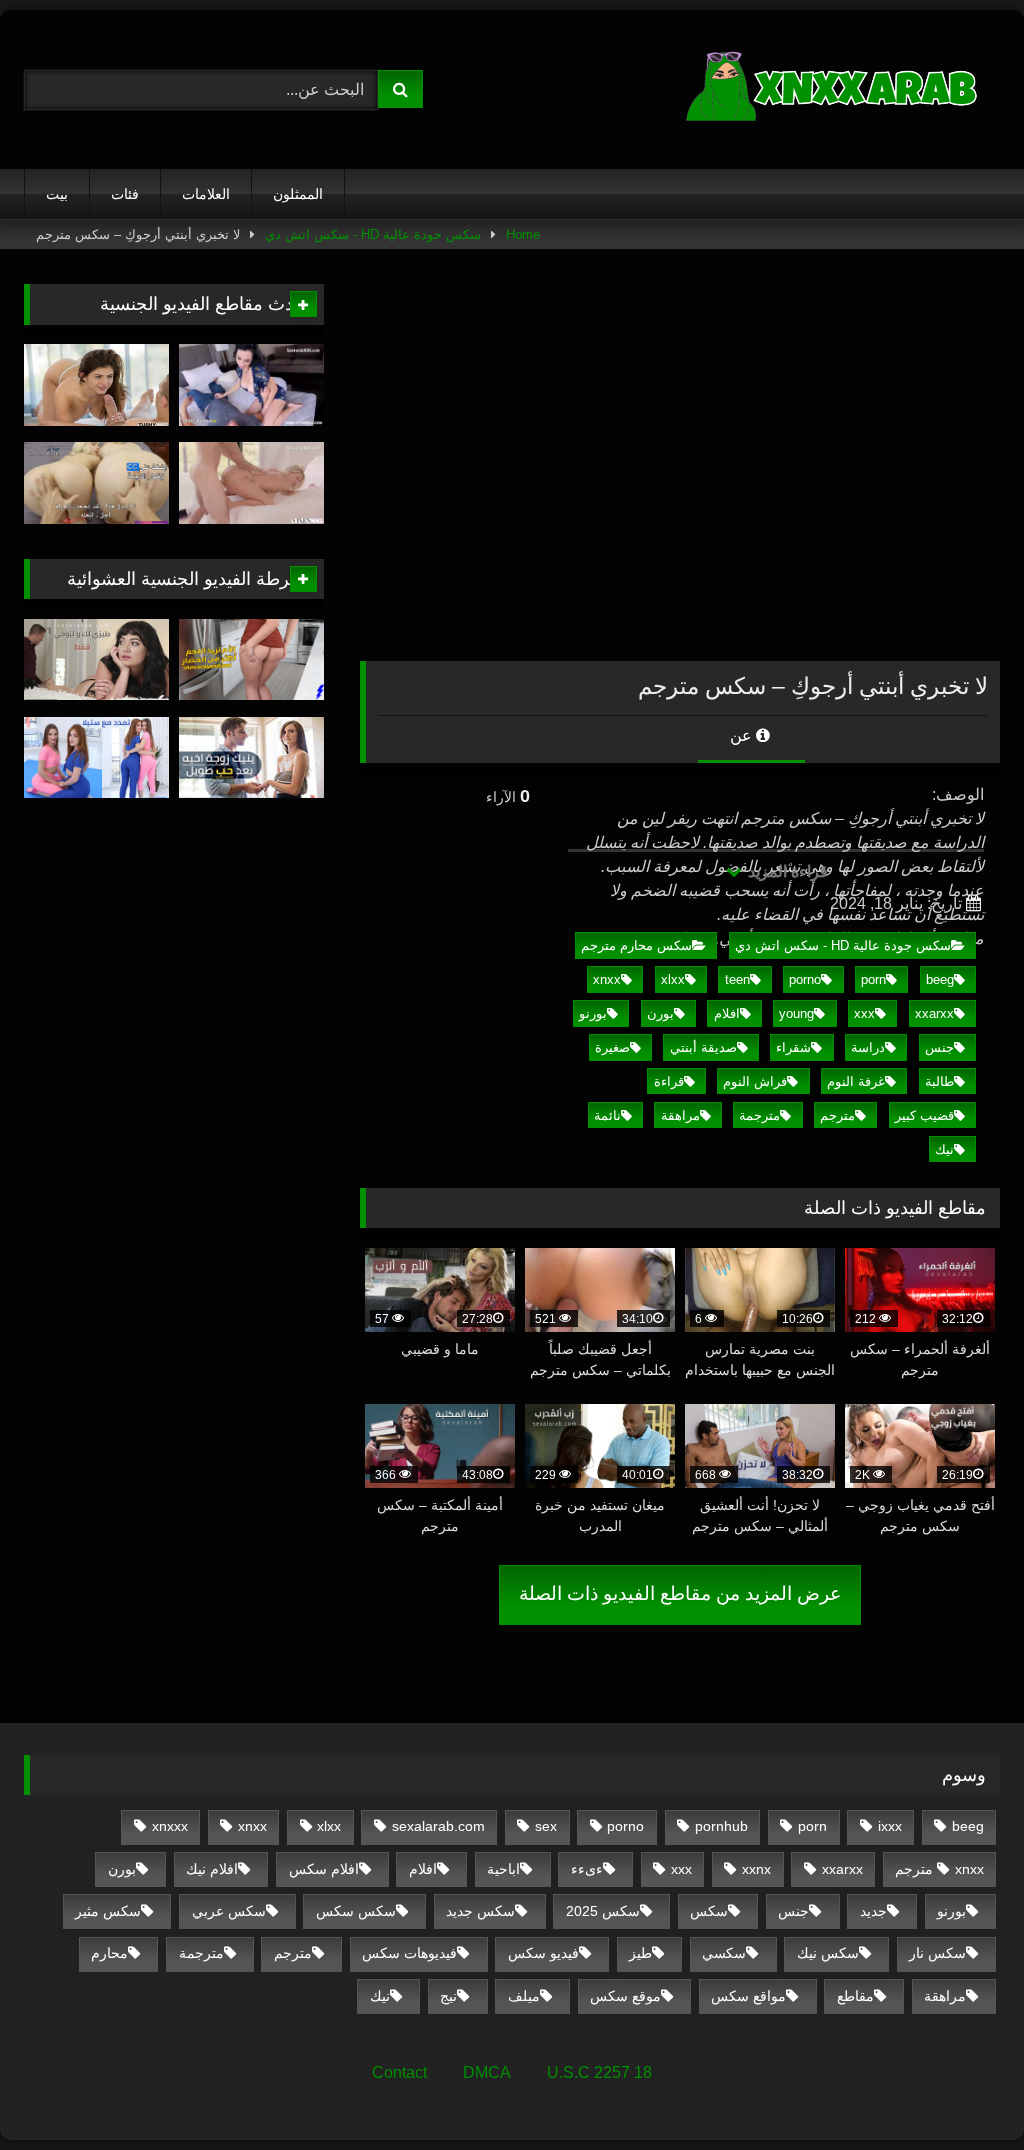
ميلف (524, 1996)
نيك (944, 1149)
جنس (939, 1047)
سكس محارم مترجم (636, 945)
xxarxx (934, 1013)
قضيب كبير (924, 1115)
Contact (399, 2072)
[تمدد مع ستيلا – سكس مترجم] (96, 758)
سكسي (724, 1953)
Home (523, 234)
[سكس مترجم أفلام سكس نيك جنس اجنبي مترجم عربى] (779, 89)
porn (873, 979)
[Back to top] (962, 2090)
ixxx (890, 1826)
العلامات (206, 194)
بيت (57, 194)
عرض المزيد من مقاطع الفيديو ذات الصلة (680, 1593)
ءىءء (587, 1869)
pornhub (721, 1826)
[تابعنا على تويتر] (96, 385)
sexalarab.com (438, 1826)
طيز (640, 1953)
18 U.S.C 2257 (599, 2072)
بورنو (593, 1013)
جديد (873, 1911)
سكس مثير (108, 1911)
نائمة (607, 1115)
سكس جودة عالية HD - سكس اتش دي (373, 234)
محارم (109, 1953)
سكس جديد (480, 1911)
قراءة (669, 1081)
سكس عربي (229, 1911)
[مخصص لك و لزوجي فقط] (96, 660)
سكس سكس (356, 1911)
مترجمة (759, 1115)
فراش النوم (755, 1081)
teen (737, 979)
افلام (727, 1013)
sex (546, 1826)
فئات (125, 194)
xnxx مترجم (939, 1869)
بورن (660, 1013)
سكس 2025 (603, 1911)
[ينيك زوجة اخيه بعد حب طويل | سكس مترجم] (251, 758)
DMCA (487, 2072)
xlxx (673, 979)
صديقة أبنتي (703, 1047)
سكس (709, 1911)
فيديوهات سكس (409, 1953)
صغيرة (612, 1047)
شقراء (793, 1047)
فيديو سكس (543, 1953)
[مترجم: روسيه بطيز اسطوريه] (251, 483)
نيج (448, 1996)
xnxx (607, 979)
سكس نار (937, 1953)
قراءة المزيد (786, 871)
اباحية (503, 1869)
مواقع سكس (748, 1996)
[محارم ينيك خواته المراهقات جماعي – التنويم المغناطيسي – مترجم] (96, 483)
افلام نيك (212, 1869)
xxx (864, 1013)
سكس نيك (828, 1953)
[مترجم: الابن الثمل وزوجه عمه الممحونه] (251, 385)
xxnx (756, 1869)
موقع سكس (625, 1996)
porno (805, 979)
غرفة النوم (856, 1081)
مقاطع (855, 1996)
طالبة (939, 1081)
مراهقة (680, 1115)
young (796, 1013)
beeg (940, 979)
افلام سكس (324, 1869)
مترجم (837, 1115)
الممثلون (298, 194)
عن (743, 735)
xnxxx (170, 1826)
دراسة (868, 1047)
